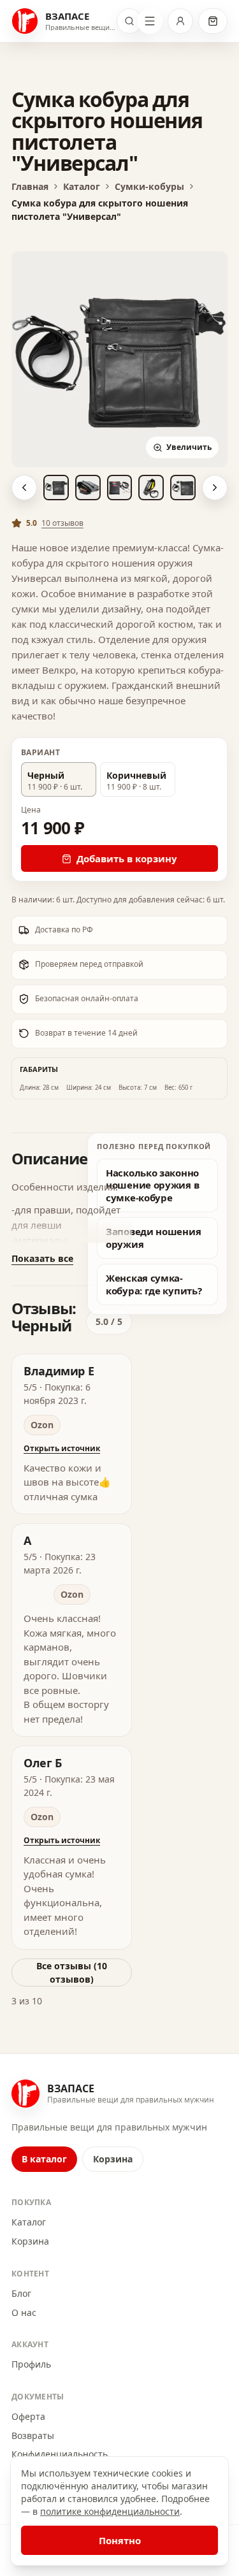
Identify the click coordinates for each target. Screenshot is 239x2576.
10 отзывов (62, 523)
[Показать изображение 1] (56, 488)
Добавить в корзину (127, 858)
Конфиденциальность (60, 2454)
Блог (21, 2293)
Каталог (29, 2222)
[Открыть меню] (150, 21)
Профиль (31, 2364)
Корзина (113, 2159)
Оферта (28, 2416)
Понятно (120, 2540)
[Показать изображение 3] (120, 488)
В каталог (44, 2159)
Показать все (42, 1258)
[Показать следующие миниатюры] (215, 488)
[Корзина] (213, 21)
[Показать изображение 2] (88, 488)
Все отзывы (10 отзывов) (72, 1972)
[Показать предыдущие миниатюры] (24, 488)
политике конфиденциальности (110, 2511)
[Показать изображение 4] (151, 488)
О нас (24, 2312)
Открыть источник (62, 1448)
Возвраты (33, 2435)
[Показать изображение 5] (183, 488)
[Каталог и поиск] (129, 21)
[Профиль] (180, 21)
